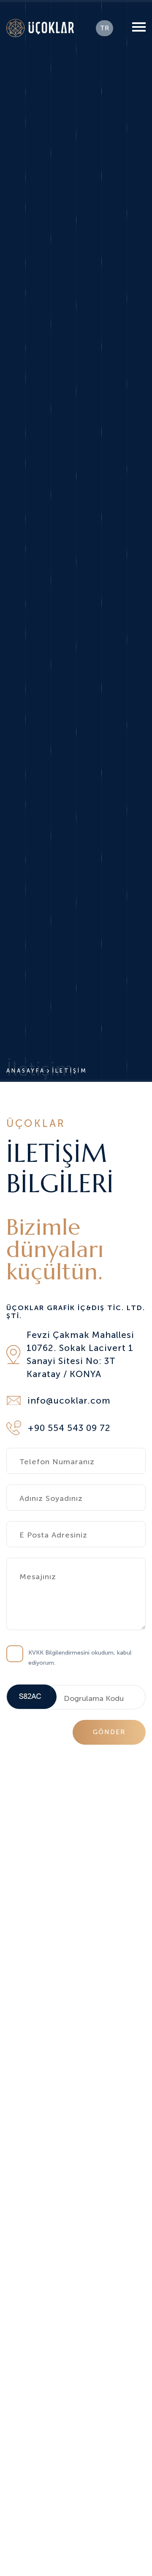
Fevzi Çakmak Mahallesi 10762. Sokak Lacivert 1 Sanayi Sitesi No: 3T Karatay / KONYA (80, 1354)
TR (104, 28)
